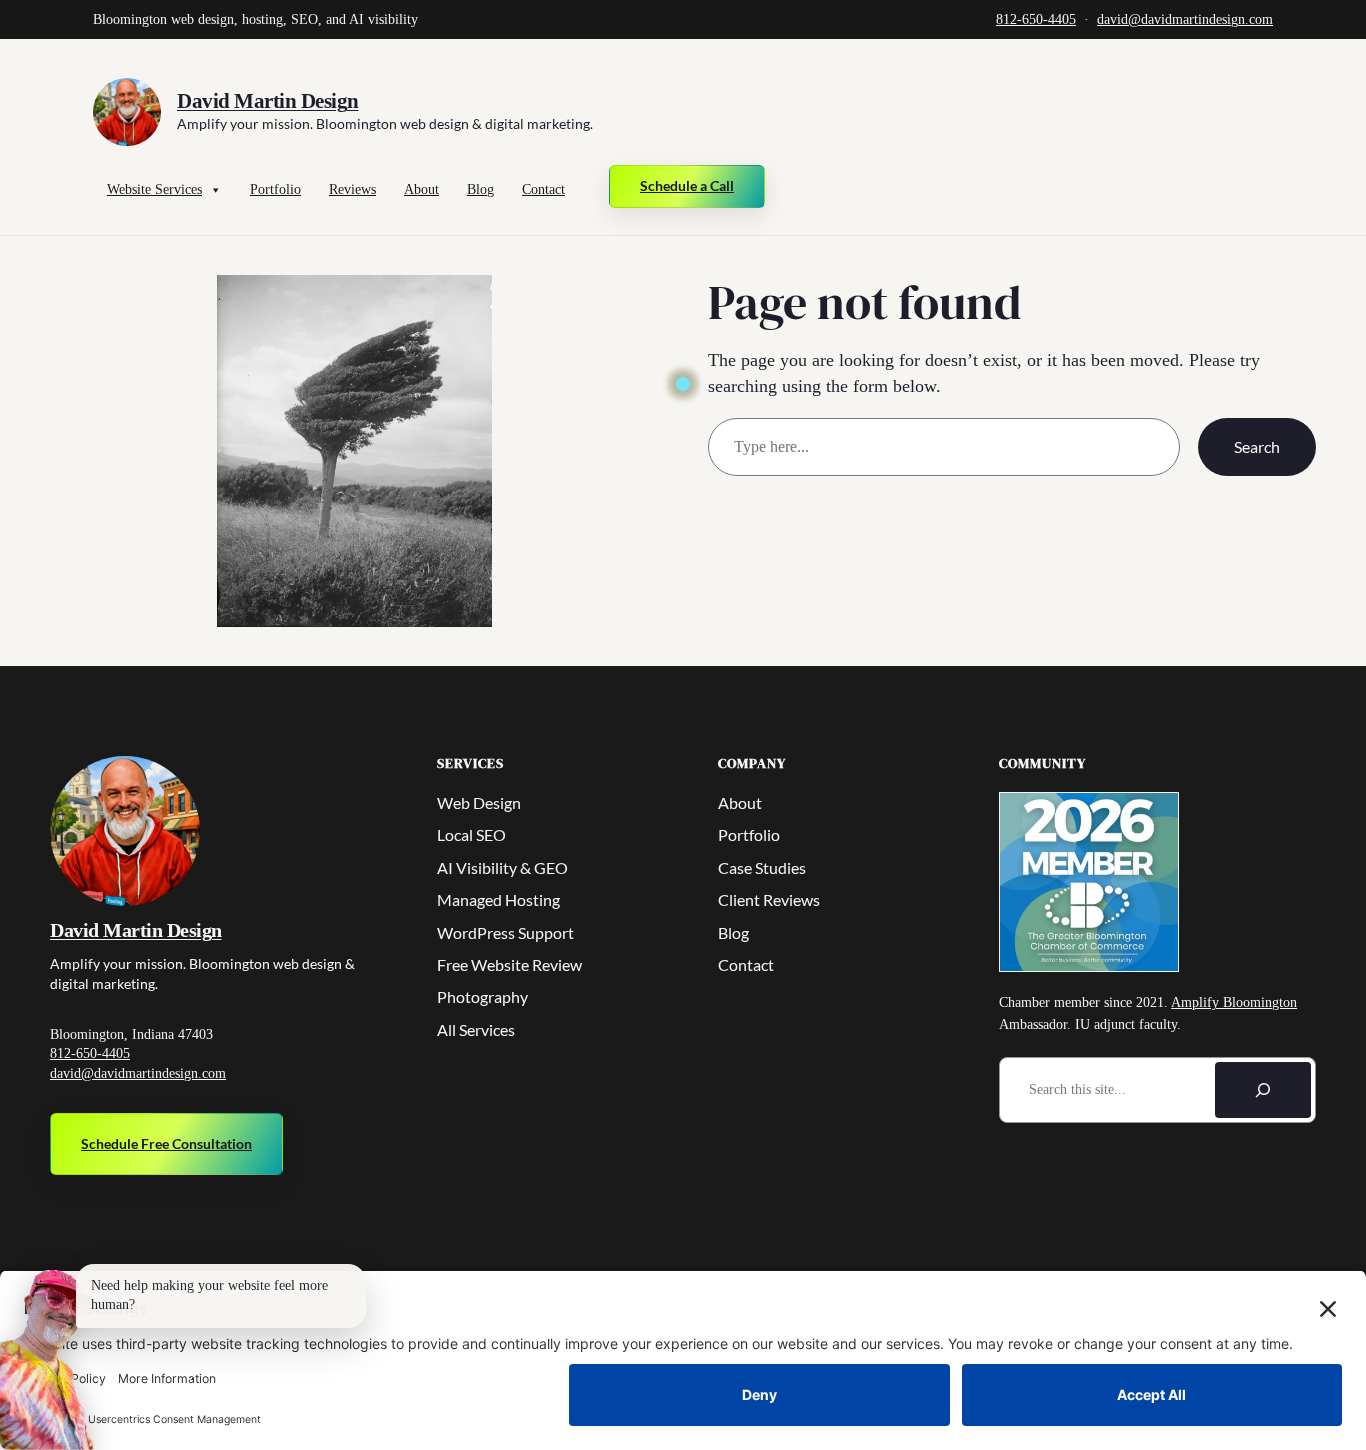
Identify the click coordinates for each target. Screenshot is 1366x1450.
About (421, 189)
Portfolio (275, 189)
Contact (543, 189)
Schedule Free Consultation (166, 1143)
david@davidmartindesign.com (1185, 19)
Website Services (154, 189)
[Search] (1263, 1090)
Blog (480, 189)
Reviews (352, 189)
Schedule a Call (687, 185)
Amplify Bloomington (1234, 1002)
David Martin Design (268, 100)
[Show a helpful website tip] (48, 1360)
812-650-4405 (1036, 19)
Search (1257, 446)
